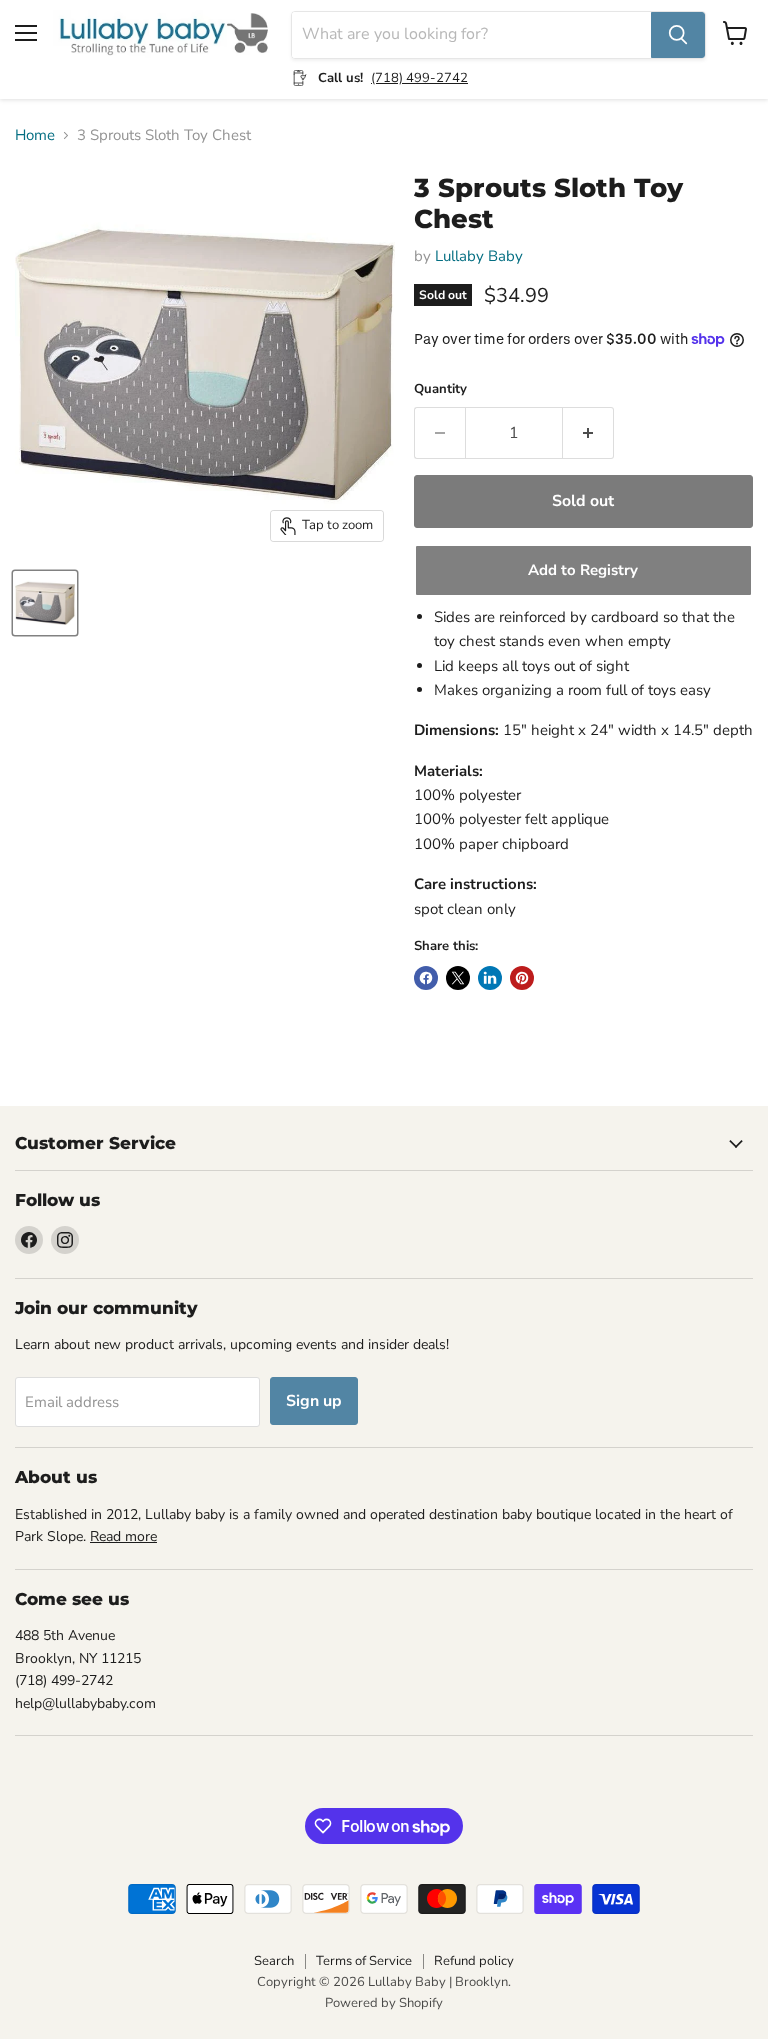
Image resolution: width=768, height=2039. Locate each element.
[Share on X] (458, 978)
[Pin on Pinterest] (522, 978)
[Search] (678, 35)
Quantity (440, 389)
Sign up (314, 1401)
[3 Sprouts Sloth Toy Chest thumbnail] (45, 603)
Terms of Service (364, 1961)
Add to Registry (583, 570)
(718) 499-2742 (419, 78)
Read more (123, 1536)
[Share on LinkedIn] (490, 978)
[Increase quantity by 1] (588, 433)
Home (35, 135)
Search (274, 1961)
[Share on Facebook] (426, 978)
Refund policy (474, 1961)
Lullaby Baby (479, 256)
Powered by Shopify (384, 2003)
